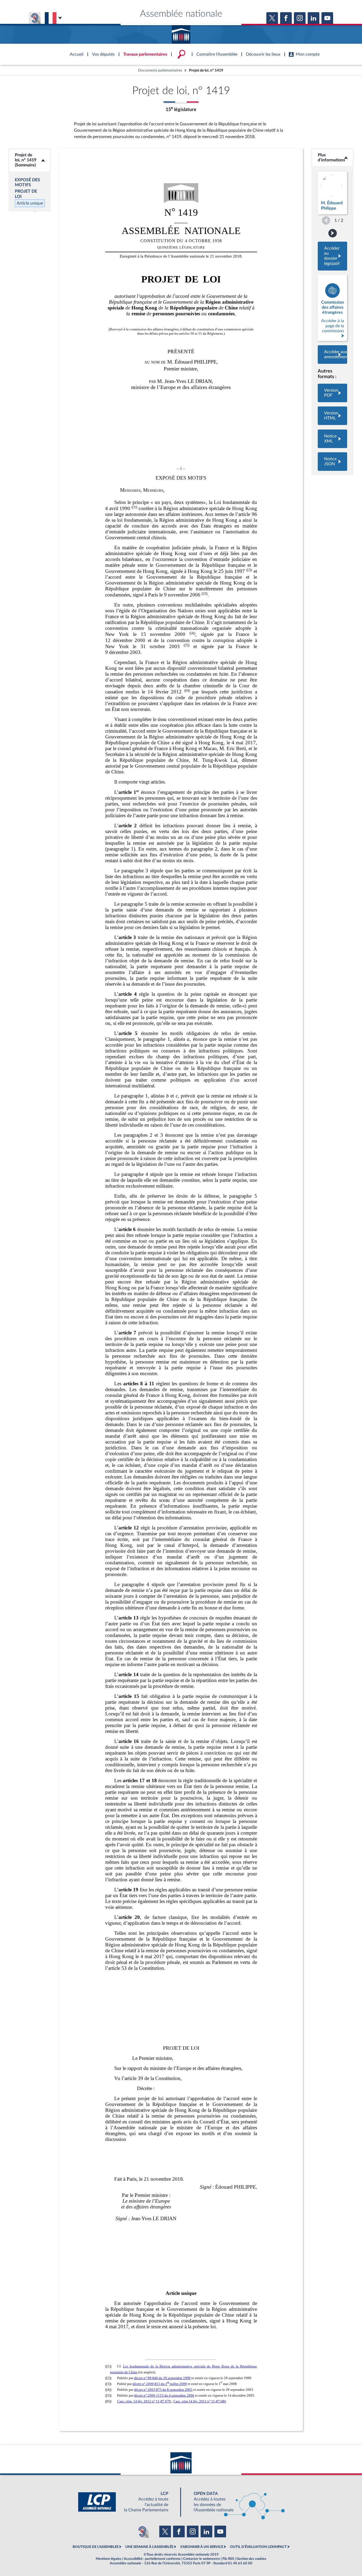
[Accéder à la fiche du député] (332, 193)
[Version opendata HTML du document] (332, 416)
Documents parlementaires (160, 70)
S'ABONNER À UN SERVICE (202, 2547)
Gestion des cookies (251, 2559)
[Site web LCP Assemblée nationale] (127, 2502)
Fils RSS (228, 2559)
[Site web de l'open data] (235, 2502)
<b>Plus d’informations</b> (333, 158)
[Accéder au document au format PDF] (332, 393)
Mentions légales (109, 2559)
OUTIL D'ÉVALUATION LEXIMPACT (258, 2547)
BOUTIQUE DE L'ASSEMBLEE (96, 2547)
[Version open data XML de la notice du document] (332, 439)
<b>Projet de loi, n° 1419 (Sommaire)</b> (30, 160)
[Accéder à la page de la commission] (332, 308)
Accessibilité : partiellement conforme (152, 2559)
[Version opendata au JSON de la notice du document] (332, 462)
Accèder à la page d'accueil (181, 33)
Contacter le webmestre (202, 2559)
